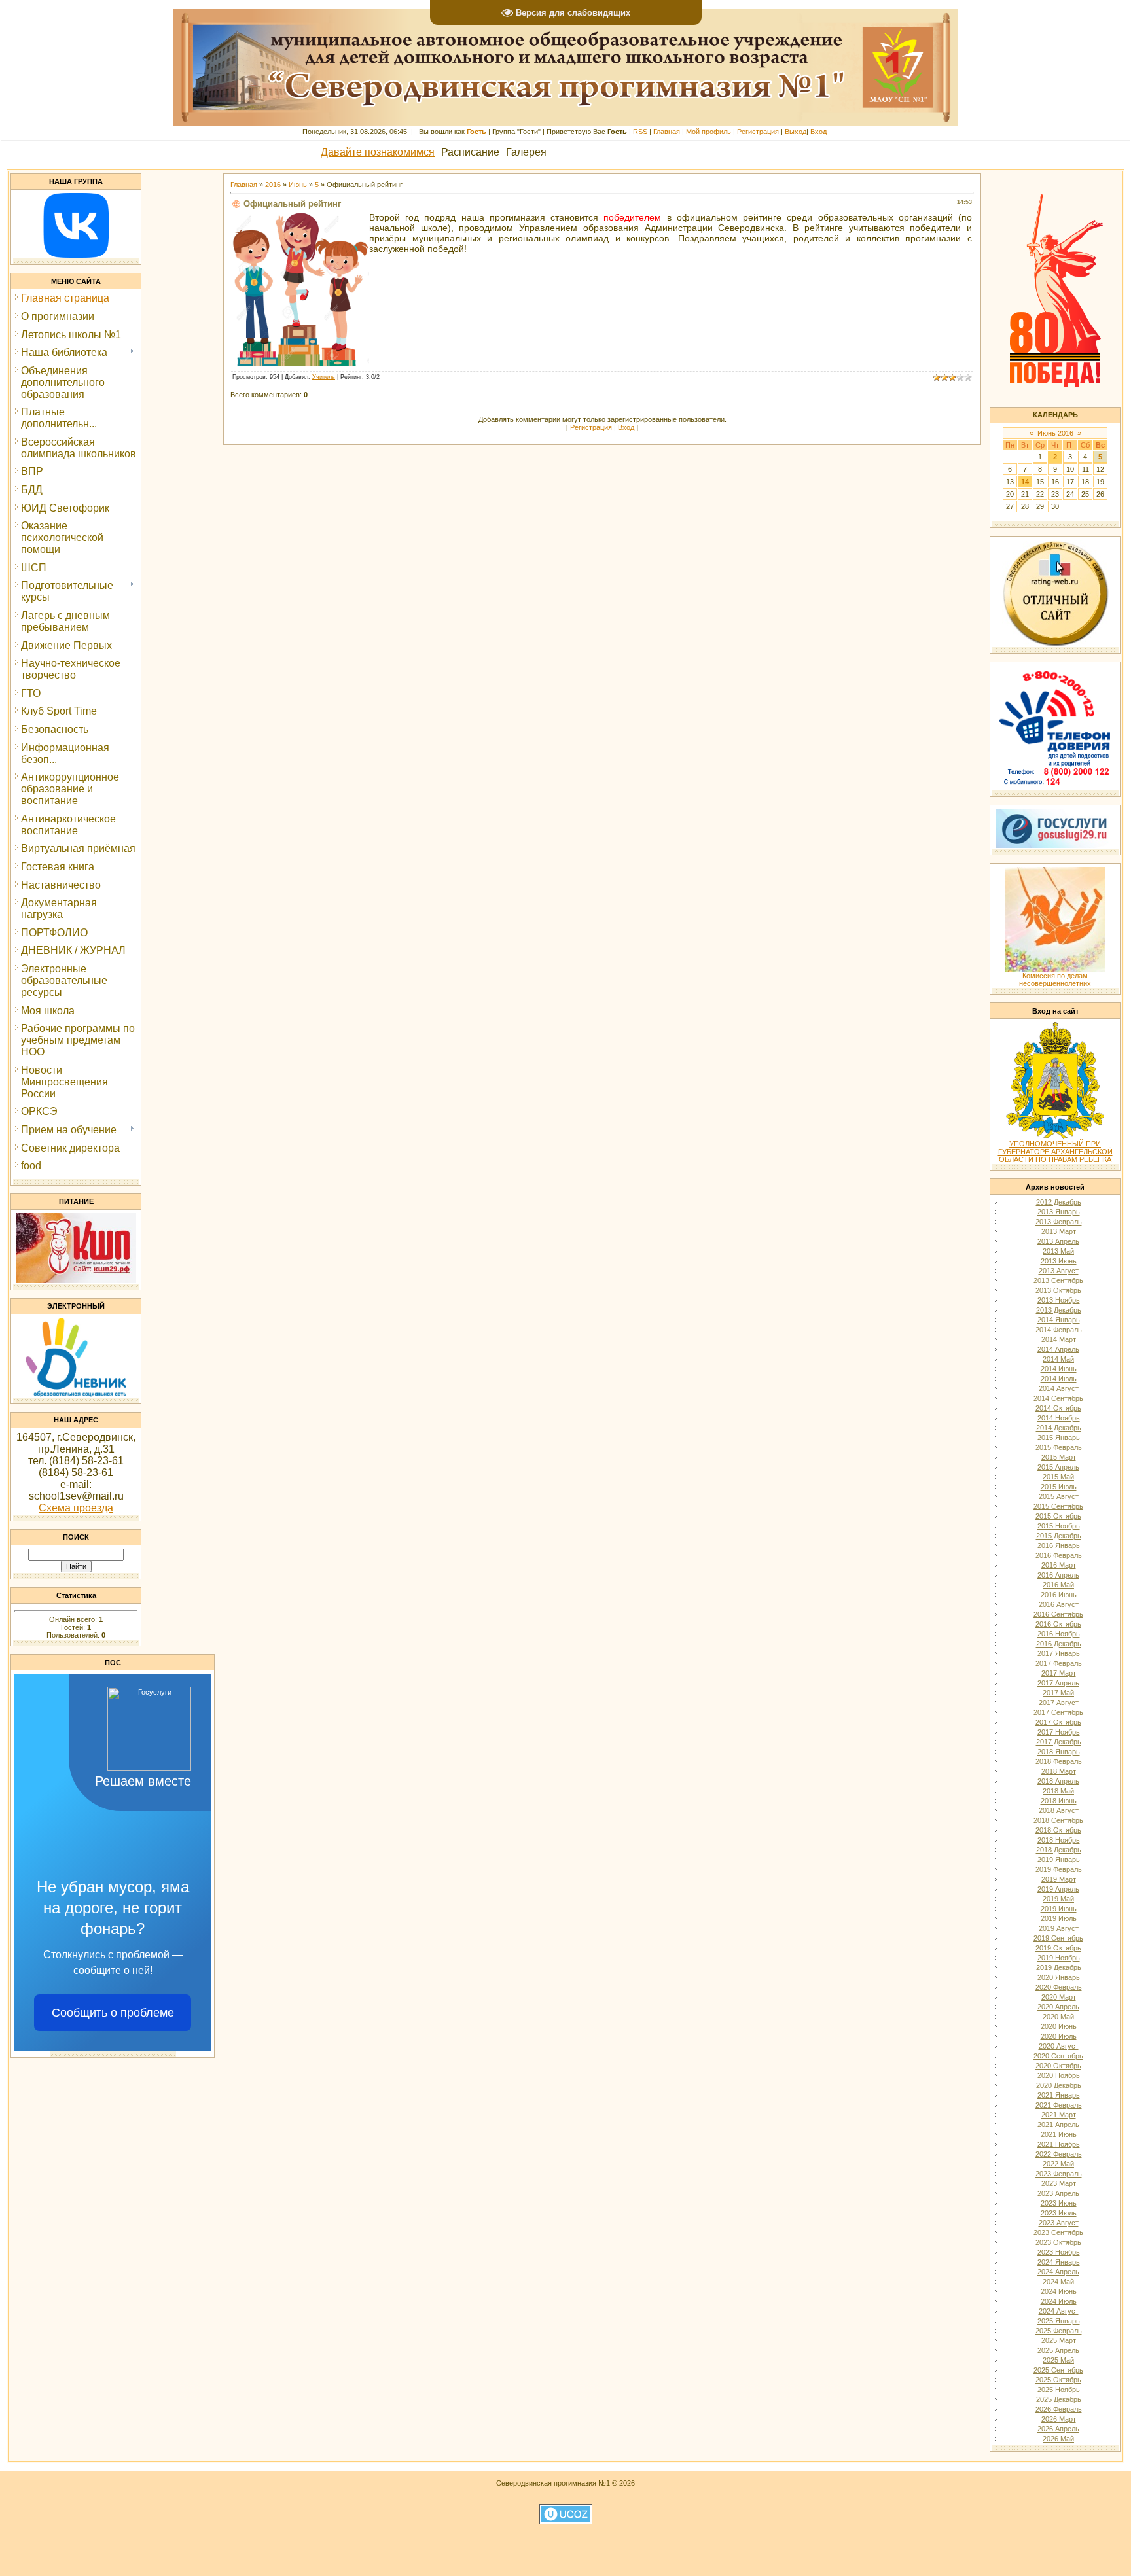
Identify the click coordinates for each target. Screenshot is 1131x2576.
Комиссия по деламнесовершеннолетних (1055, 979)
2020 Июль (1059, 2036)
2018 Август (1059, 1810)
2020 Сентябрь (1058, 2056)
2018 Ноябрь (1059, 1840)
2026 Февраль (1059, 2409)
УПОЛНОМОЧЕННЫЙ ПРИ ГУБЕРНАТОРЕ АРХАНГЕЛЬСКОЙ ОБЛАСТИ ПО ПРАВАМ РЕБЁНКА (1055, 1152)
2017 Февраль (1059, 1663)
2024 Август (1059, 2311)
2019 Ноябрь (1059, 1958)
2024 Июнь (1059, 2291)
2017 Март (1059, 1673)
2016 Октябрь (1058, 1624)
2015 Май (1058, 1477)
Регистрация (758, 132)
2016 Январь (1059, 1545)
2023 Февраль (1059, 2174)
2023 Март (1059, 2183)
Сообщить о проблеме (113, 2013)
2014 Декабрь (1059, 1428)
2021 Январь (1059, 2095)
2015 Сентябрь (1058, 1506)
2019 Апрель (1058, 1889)
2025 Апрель (1058, 2350)
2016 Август (1059, 1604)
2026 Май (1058, 2439)
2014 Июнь (1059, 1369)
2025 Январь (1059, 2321)
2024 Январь (1059, 2262)
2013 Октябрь (1058, 1290)
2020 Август (1059, 2046)
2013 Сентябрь (1058, 1280)
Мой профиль (709, 132)
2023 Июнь (1059, 2203)
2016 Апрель (1058, 1575)
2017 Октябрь (1058, 1722)
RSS (640, 132)
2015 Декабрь (1059, 1536)
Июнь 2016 (1055, 433)
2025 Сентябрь (1058, 2370)
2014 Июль (1059, 1379)
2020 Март (1059, 1997)
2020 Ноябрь (1059, 2075)
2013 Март (1059, 1231)
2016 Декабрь (1059, 1644)
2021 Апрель (1058, 2125)
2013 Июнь (1059, 1261)
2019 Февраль (1059, 1869)
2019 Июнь (1059, 1909)
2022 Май (1058, 2164)
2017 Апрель (1058, 1683)
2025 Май (1058, 2360)
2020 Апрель (1058, 2007)
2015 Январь (1059, 1438)
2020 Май (1058, 2017)
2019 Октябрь (1058, 1948)
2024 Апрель (1058, 2272)
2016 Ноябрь (1059, 1634)
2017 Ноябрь (1059, 1732)
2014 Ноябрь (1059, 1418)
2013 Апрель (1058, 1241)
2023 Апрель (1058, 2193)
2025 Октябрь (1058, 2380)
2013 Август (1059, 1271)
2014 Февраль (1059, 1330)
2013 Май (1058, 1251)
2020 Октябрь (1058, 2066)
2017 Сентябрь (1058, 1712)
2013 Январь (1059, 1212)
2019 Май (1058, 1899)
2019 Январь (1059, 1860)
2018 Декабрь (1059, 1850)
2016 (273, 185)
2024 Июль (1059, 2301)
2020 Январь (1059, 1977)
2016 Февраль (1059, 1555)
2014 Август (1059, 1388)
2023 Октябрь (1058, 2242)
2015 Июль (1059, 1487)
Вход (818, 132)
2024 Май (1058, 2282)
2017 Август (1059, 1703)
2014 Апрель (1058, 1349)
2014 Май (1058, 1359)
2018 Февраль (1059, 1761)
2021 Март (1059, 2115)
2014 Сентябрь (1058, 1398)
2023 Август (1059, 2223)
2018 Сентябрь (1058, 1820)
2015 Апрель (1058, 1467)
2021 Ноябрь (1059, 2144)
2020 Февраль (1059, 1987)
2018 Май (1058, 1791)
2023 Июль (1059, 2213)
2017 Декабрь (1059, 1742)
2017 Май (1058, 1693)
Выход (796, 132)
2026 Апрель (1058, 2429)
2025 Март (1059, 2340)
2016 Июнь (1059, 1595)
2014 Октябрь (1058, 1408)
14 (1025, 482)
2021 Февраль (1059, 2105)
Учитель (324, 377)
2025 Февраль (1059, 2331)
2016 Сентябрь (1058, 1614)
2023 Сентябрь (1058, 2232)
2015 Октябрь (1058, 1516)
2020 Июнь (1059, 2026)
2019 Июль (1059, 1918)
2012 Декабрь (1059, 1202)
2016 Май (1058, 1585)
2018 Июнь (1059, 1801)
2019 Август (1059, 1928)
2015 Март (1059, 1457)
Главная (667, 132)
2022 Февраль (1059, 2154)
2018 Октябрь (1058, 1830)
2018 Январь (1059, 1752)
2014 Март (1059, 1339)
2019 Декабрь (1059, 1967)
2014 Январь (1059, 1320)
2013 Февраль (1059, 1222)
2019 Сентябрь (1058, 1938)
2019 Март (1059, 1879)
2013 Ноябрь (1059, 1300)
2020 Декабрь (1059, 2085)
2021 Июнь (1059, 2134)
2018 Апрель (1058, 1781)
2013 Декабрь (1059, 1310)
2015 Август (1059, 1496)
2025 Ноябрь (1059, 2390)
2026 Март (1059, 2419)
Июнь (298, 185)
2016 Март (1059, 1565)
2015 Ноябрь (1059, 1526)
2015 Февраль (1059, 1447)
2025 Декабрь (1059, 2399)
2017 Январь (1059, 1653)
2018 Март (1059, 1771)
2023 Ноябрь (1059, 2252)
